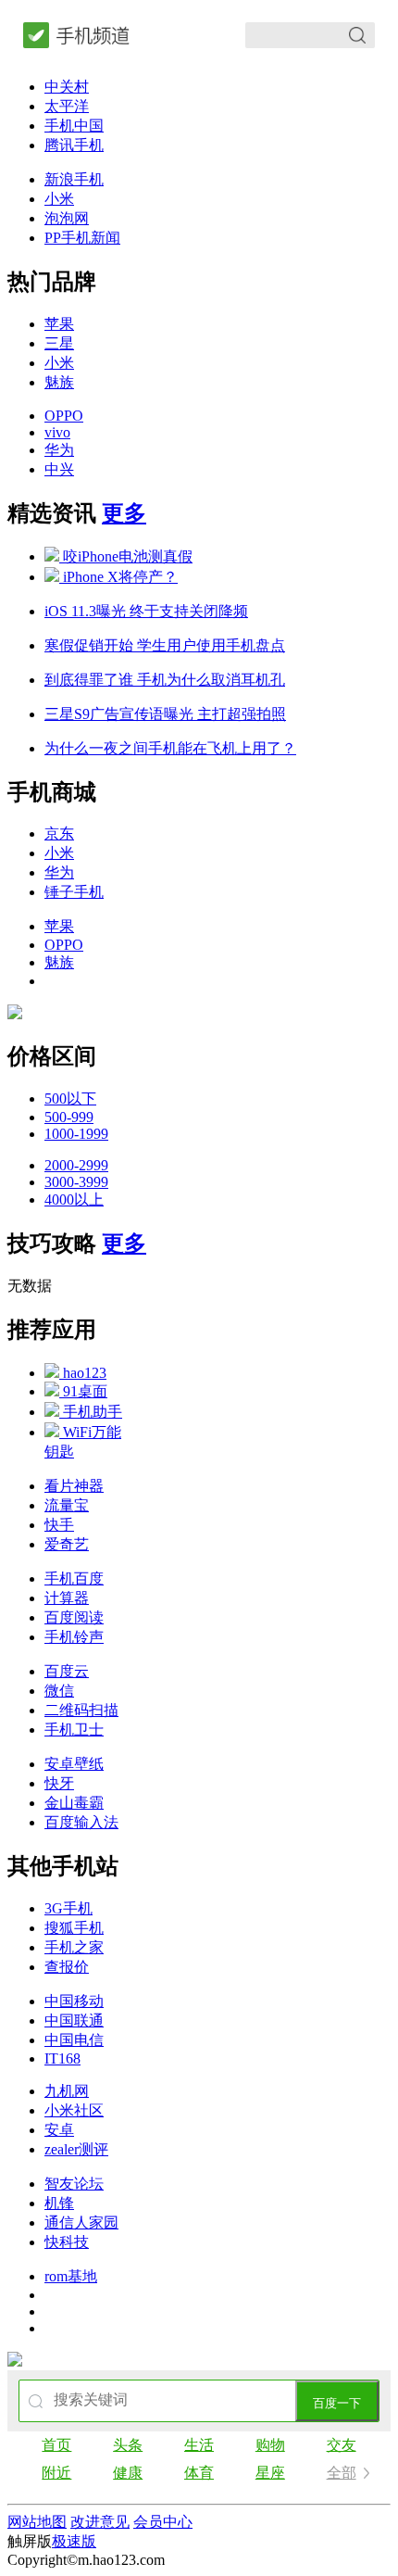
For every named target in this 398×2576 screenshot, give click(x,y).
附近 (56, 2473)
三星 (59, 343)
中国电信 (74, 2040)
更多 (124, 513)
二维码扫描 (81, 1710)
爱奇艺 (67, 1544)
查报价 (67, 1967)
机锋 (59, 2203)
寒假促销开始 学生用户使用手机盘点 (165, 645)
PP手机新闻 (82, 238)
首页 (56, 2445)
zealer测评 (76, 2149)
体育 (199, 2473)
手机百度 (74, 1578)
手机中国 (74, 126)
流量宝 (67, 1505)
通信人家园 (81, 2222)
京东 (59, 833)
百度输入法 (81, 1822)
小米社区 (74, 2110)
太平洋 (67, 106)
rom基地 (71, 2276)
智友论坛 (74, 2184)
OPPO (64, 416)
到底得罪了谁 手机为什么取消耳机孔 (165, 680)
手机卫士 (74, 1730)
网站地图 (37, 2522)
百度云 (67, 1671)
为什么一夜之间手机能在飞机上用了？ (170, 748)
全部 (342, 2473)
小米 (59, 199)
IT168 (62, 2058)
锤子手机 (74, 892)
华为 (59, 450)
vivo (57, 432)
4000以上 (74, 1200)
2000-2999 (76, 1165)
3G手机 (68, 1908)
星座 (270, 2473)
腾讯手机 (74, 145)
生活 (199, 2445)
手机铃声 (74, 1637)
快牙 (59, 1783)
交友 (342, 2445)
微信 (59, 1691)
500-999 (69, 1117)
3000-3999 (76, 1182)
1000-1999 (76, 1134)
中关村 (67, 87)
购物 (270, 2445)
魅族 (59, 382)
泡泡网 (67, 218)
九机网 (67, 2091)
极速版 (74, 2541)
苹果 (59, 324)
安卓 (59, 2130)
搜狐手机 (74, 1928)
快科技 (67, 2242)
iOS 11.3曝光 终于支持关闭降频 (146, 611)
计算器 (67, 1598)
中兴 (59, 469)
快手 (59, 1525)
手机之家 (74, 1947)
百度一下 (337, 2403)
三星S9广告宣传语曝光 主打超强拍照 (165, 714)
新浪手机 (74, 179)
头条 (128, 2445)
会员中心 (163, 2522)
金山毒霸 (74, 1803)
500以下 (70, 1099)
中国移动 (74, 2001)
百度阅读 (74, 1617)
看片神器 (74, 1486)
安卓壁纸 (74, 1764)
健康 (128, 2473)
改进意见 (100, 2522)
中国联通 (74, 2020)
